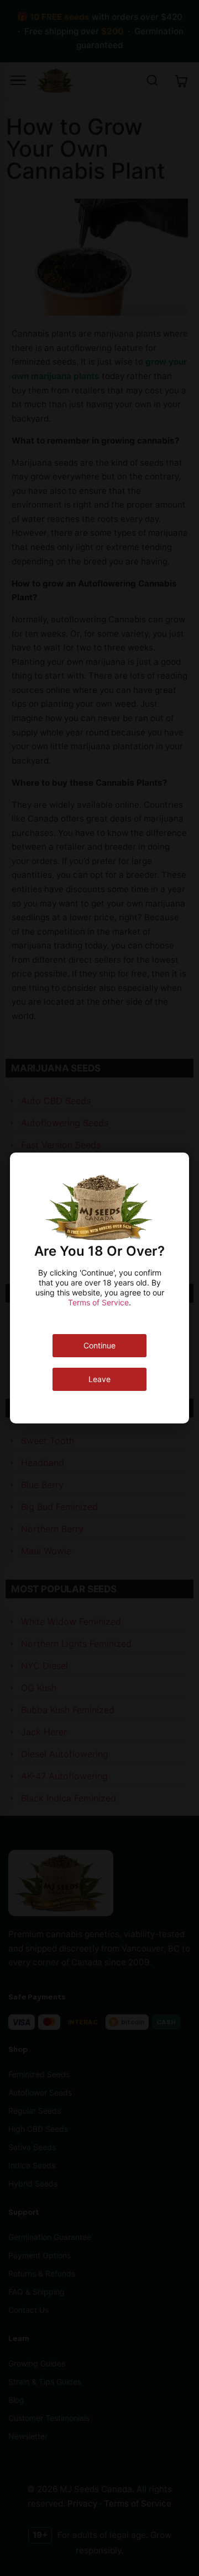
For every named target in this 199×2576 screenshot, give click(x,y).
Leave (99, 1379)
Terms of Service (98, 1302)
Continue (99, 1345)
